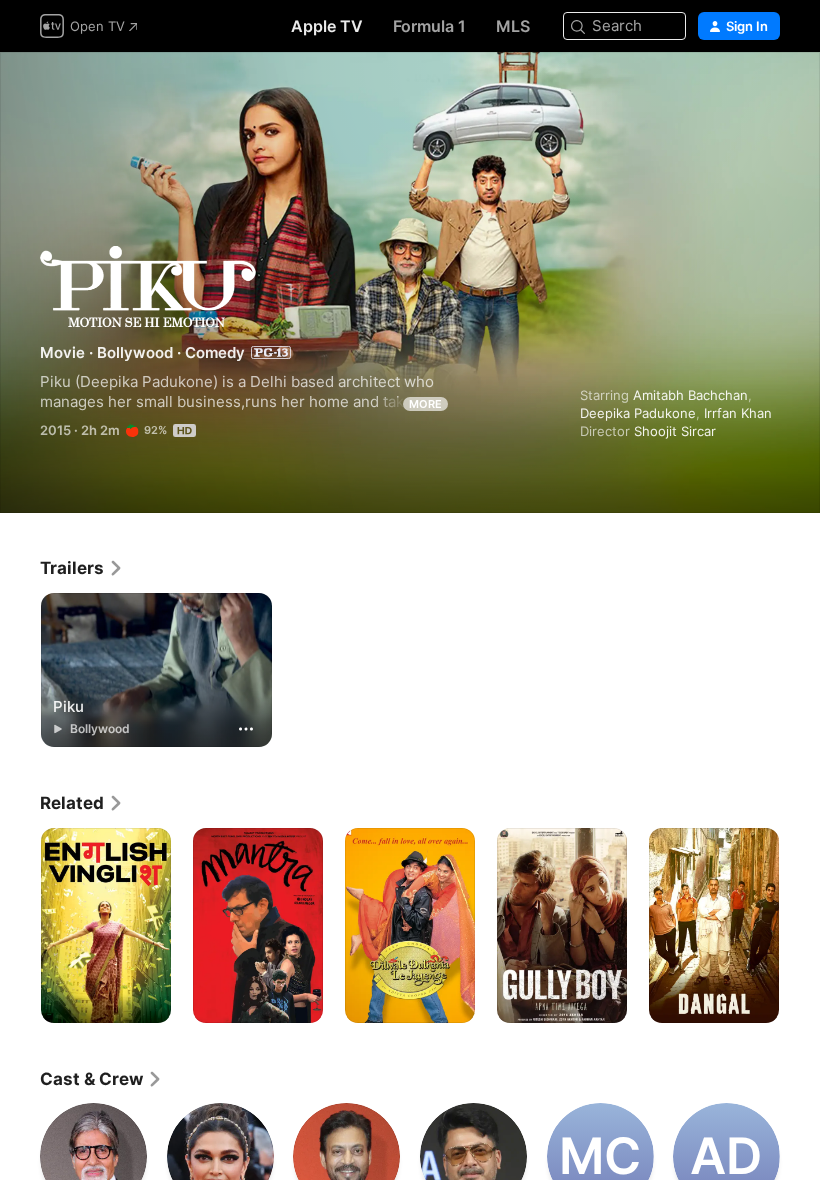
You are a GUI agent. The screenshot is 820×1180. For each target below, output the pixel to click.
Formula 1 (429, 26)
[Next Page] (800, 926)
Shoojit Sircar (675, 431)
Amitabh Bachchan (690, 395)
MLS (513, 26)
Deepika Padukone (638, 413)
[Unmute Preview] (766, 91)
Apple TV (327, 26)
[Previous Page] (20, 926)
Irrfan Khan (738, 413)
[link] (82, 568)
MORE (425, 404)
